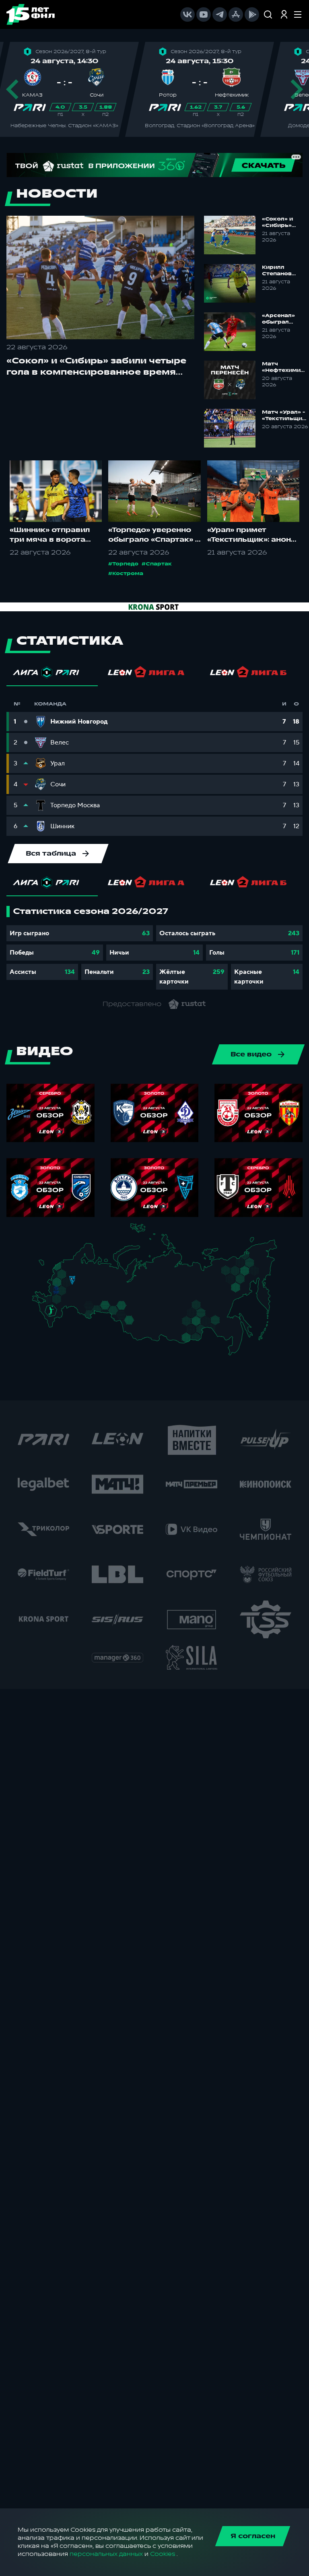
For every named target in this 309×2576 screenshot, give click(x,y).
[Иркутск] (152, 1330)
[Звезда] (69, 1266)
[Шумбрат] (83, 1292)
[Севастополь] (38, 1304)
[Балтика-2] (46, 1267)
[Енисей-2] (155, 1318)
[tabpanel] (154, 948)
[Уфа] (107, 1297)
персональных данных (106, 2554)
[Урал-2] (114, 1301)
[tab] (52, 674)
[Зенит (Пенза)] (79, 1300)
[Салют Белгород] (56, 1294)
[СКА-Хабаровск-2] (235, 1334)
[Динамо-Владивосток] (237, 1352)
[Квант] (67, 1294)
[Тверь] (70, 1275)
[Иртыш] (126, 1317)
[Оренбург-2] (88, 1316)
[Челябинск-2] (111, 1309)
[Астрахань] (67, 1311)
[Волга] (90, 1297)
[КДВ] (139, 1314)
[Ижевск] (107, 1284)
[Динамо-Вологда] (87, 1271)
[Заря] (53, 1302)
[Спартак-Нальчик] (57, 1319)
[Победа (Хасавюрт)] (55, 1327)
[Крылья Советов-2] (87, 1307)
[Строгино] (65, 1284)
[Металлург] (67, 1301)
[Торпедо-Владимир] (80, 1282)
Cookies (163, 2554)
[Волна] (93, 1283)
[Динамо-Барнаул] (138, 1327)
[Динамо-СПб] (77, 1266)
